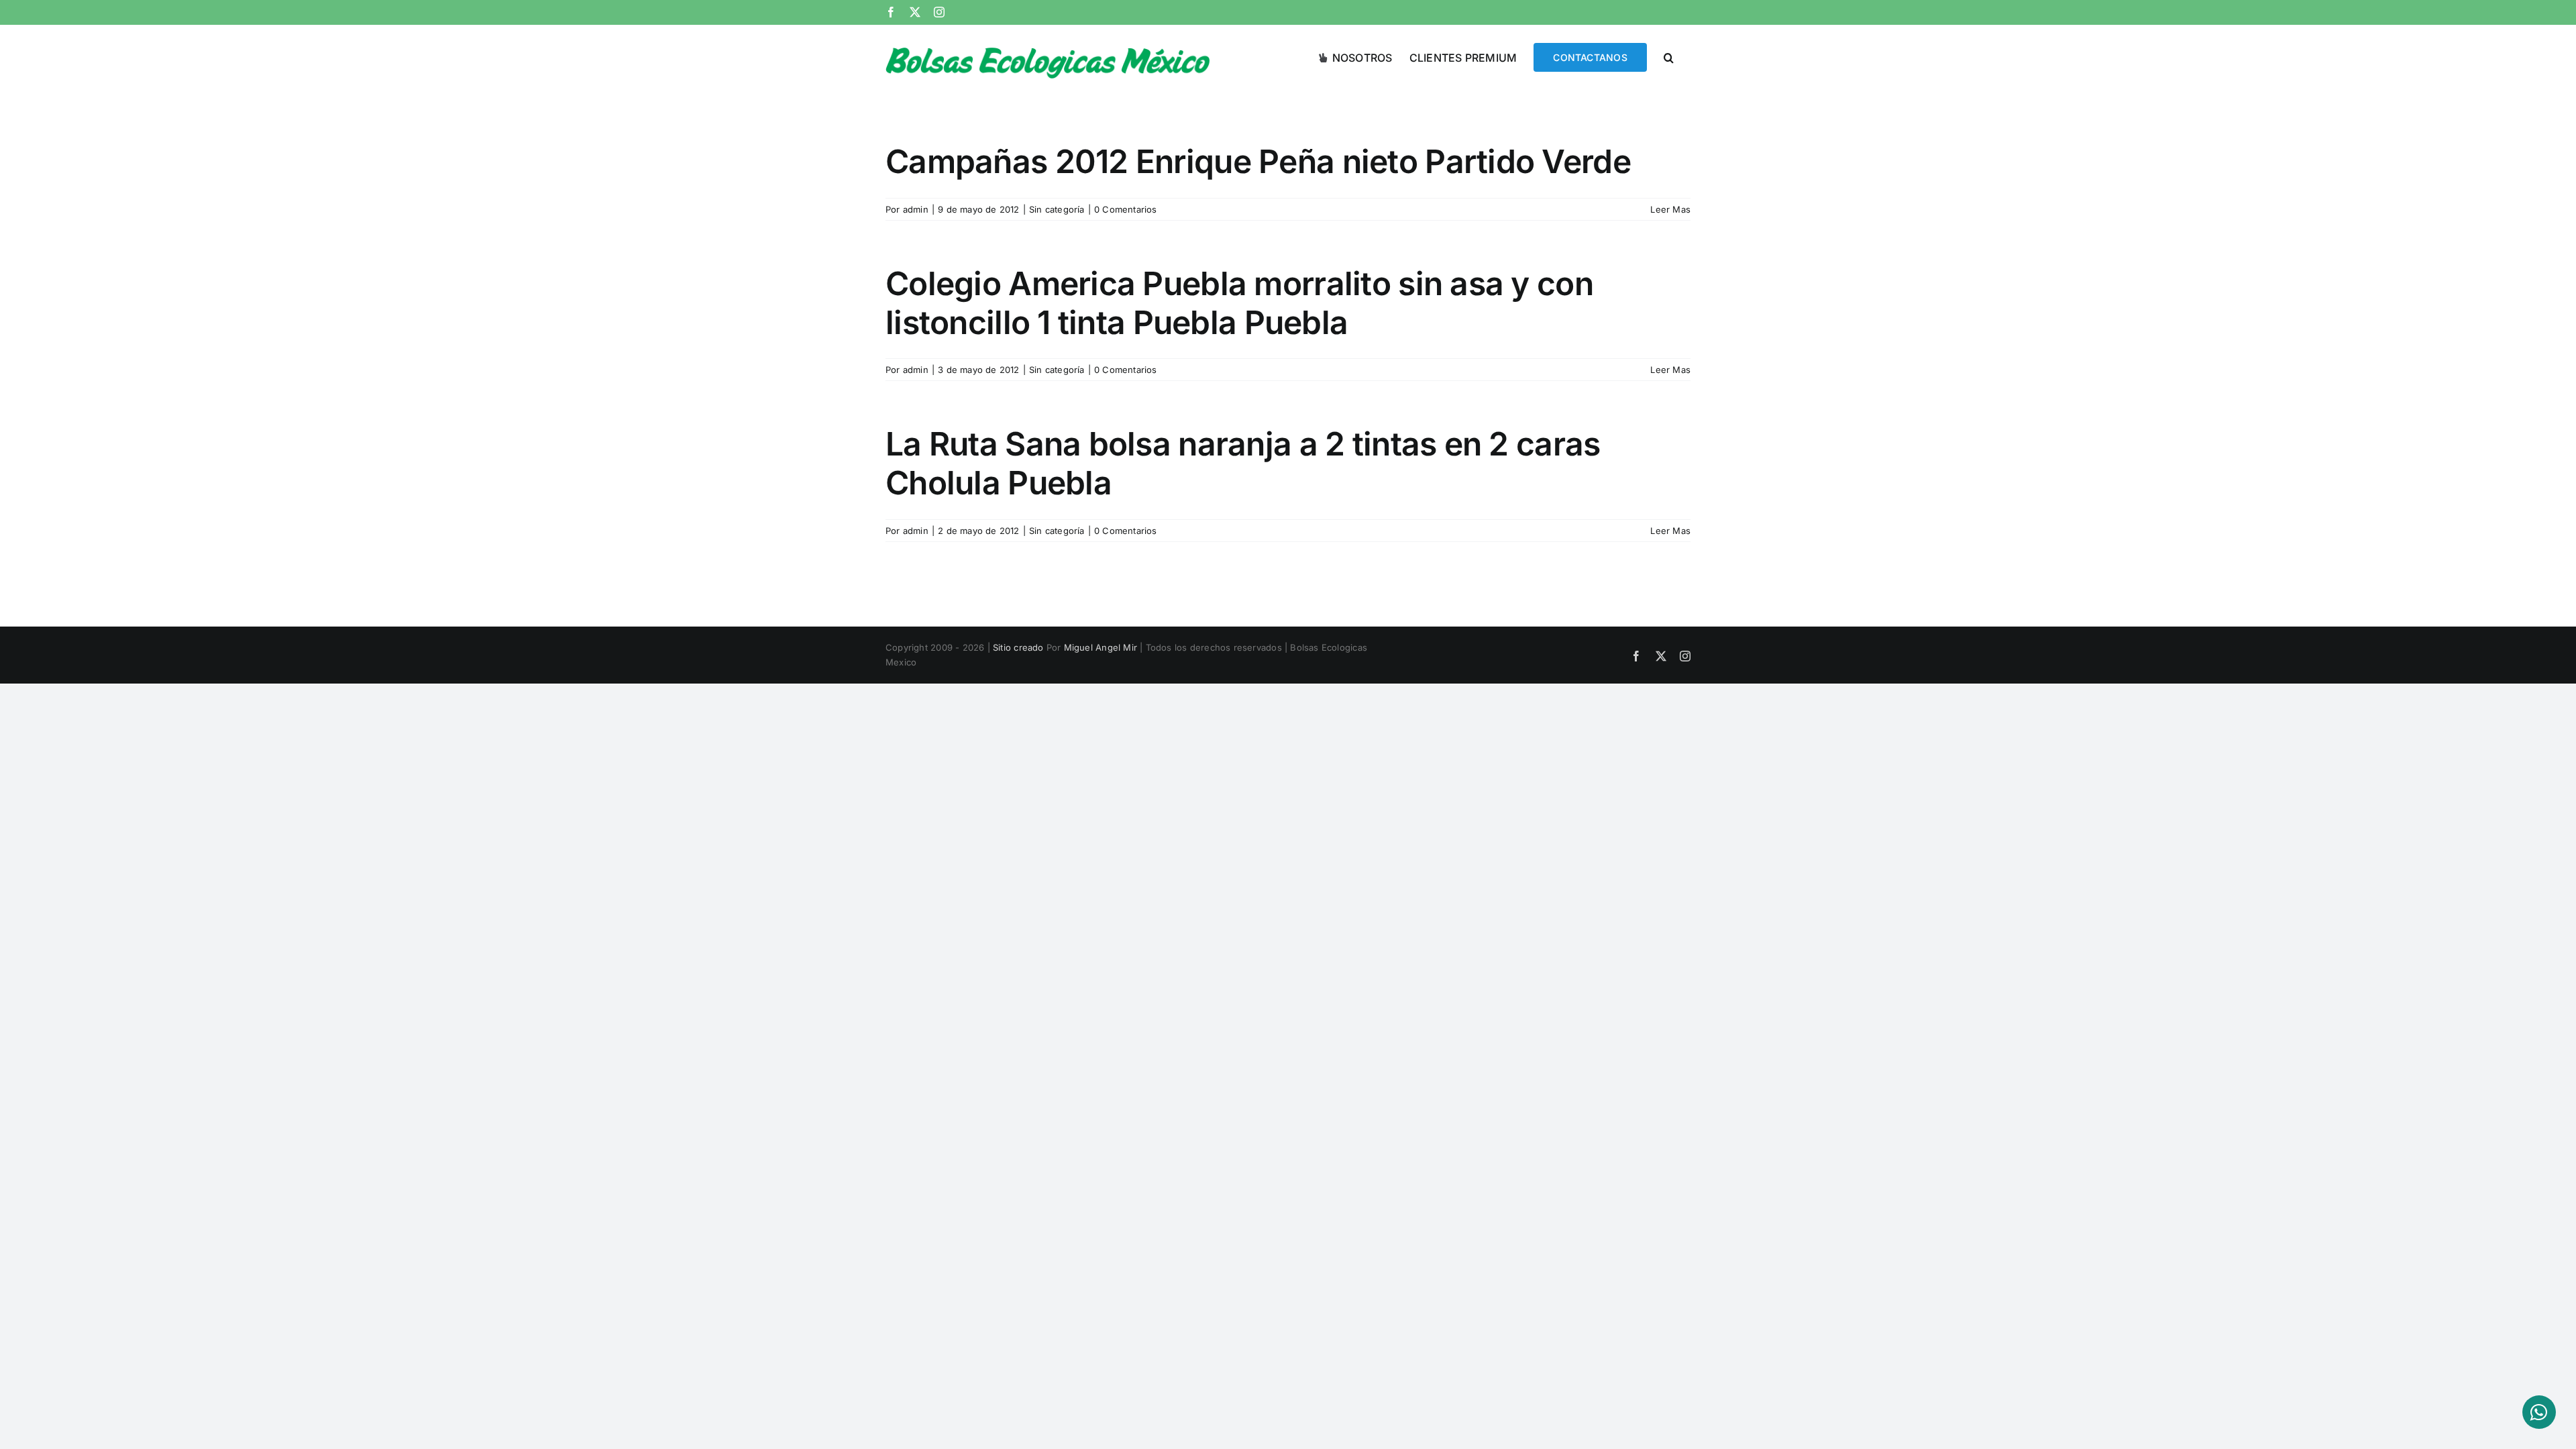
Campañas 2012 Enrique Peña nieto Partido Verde (1258, 161)
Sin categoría (1057, 209)
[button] (1669, 56)
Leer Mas (1670, 209)
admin (916, 209)
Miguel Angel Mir (1101, 647)
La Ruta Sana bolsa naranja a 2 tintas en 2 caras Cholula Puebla (1243, 463)
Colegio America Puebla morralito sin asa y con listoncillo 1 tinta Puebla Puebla (1239, 303)
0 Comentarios (1126, 209)
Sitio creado (1018, 647)
